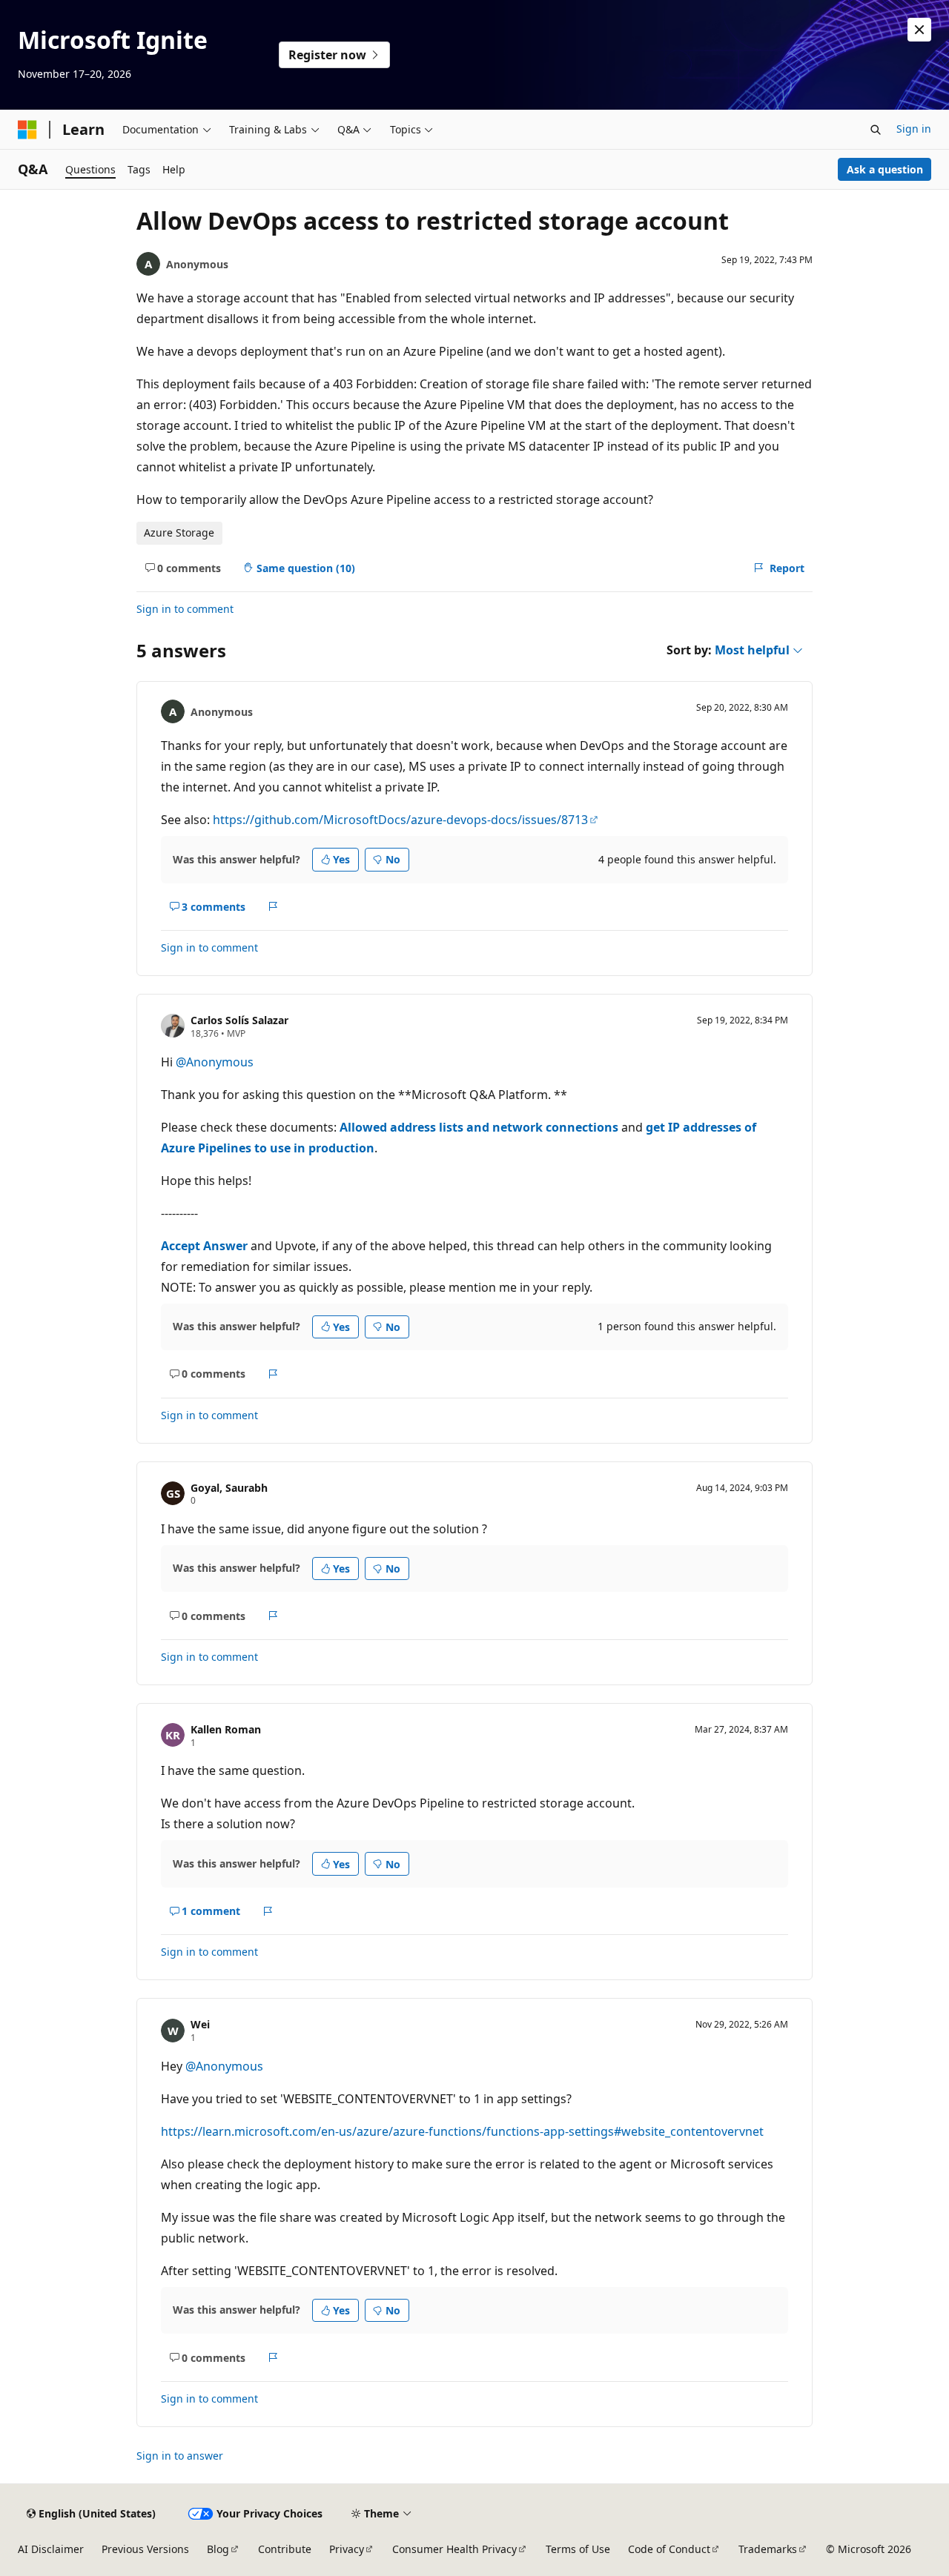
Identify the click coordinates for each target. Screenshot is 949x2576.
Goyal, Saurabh (229, 1488)
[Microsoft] (27, 130)
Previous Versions (145, 2549)
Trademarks (768, 2549)
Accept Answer (204, 1246)
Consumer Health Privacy (454, 2549)
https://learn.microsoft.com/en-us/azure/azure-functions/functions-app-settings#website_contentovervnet (462, 2131)
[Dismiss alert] (919, 30)
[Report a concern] (273, 907)
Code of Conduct (669, 2549)
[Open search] (876, 130)
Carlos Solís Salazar (239, 1020)
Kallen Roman (226, 1729)
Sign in (914, 129)
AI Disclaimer (51, 2549)
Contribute (285, 2549)
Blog (218, 2549)
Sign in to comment (185, 609)
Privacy (347, 2549)
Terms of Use (578, 2549)
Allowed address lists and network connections (479, 1127)
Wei (200, 2024)
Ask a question (885, 169)
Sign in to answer (180, 2456)
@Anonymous (215, 1062)
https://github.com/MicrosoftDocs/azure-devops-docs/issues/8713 (400, 820)
